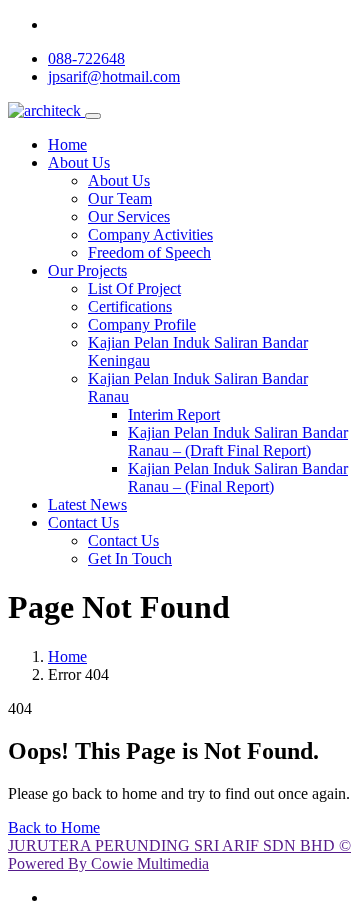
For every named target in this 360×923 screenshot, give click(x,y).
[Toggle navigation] (93, 116)
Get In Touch (130, 558)
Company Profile (142, 324)
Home (67, 144)
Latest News (87, 504)
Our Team (120, 198)
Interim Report (174, 414)
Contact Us (83, 522)
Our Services (129, 216)
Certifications (130, 306)
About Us (79, 162)
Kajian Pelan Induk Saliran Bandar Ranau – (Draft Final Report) (238, 441)
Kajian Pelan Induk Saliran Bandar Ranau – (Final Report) (238, 477)
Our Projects (87, 270)
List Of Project (134, 288)
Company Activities (150, 234)
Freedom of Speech (149, 252)
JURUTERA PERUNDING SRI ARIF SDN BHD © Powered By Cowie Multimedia (179, 854)
